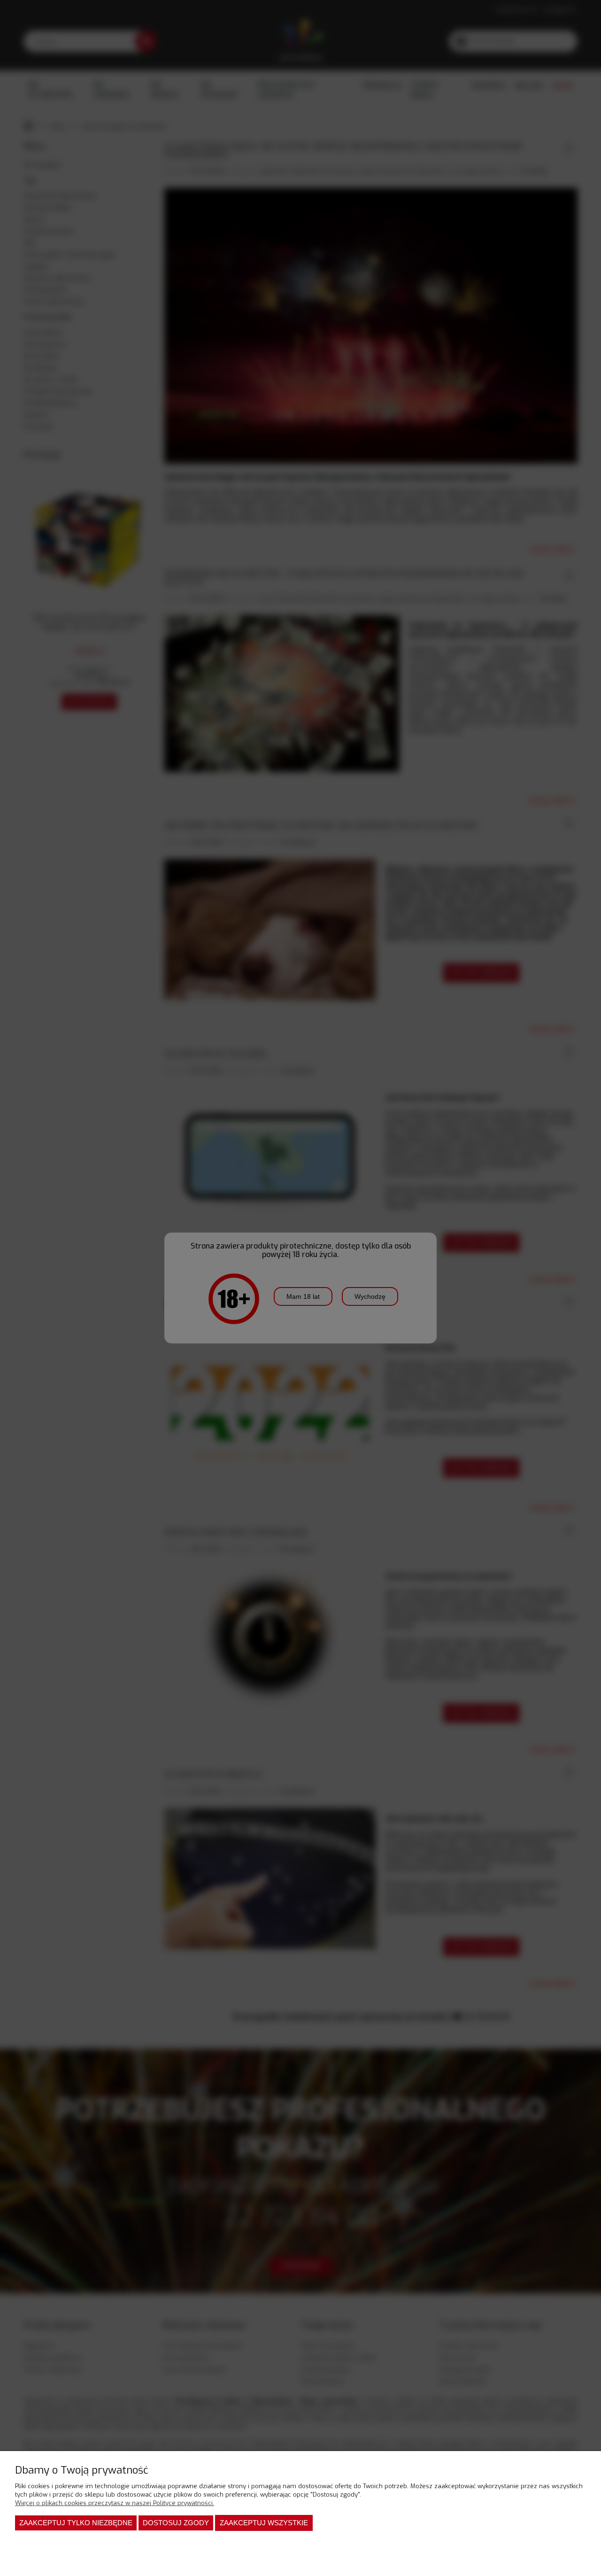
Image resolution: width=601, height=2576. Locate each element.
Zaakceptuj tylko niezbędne (76, 2523)
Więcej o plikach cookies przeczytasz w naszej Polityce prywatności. (115, 2503)
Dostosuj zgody (176, 2523)
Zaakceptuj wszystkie (264, 2523)
